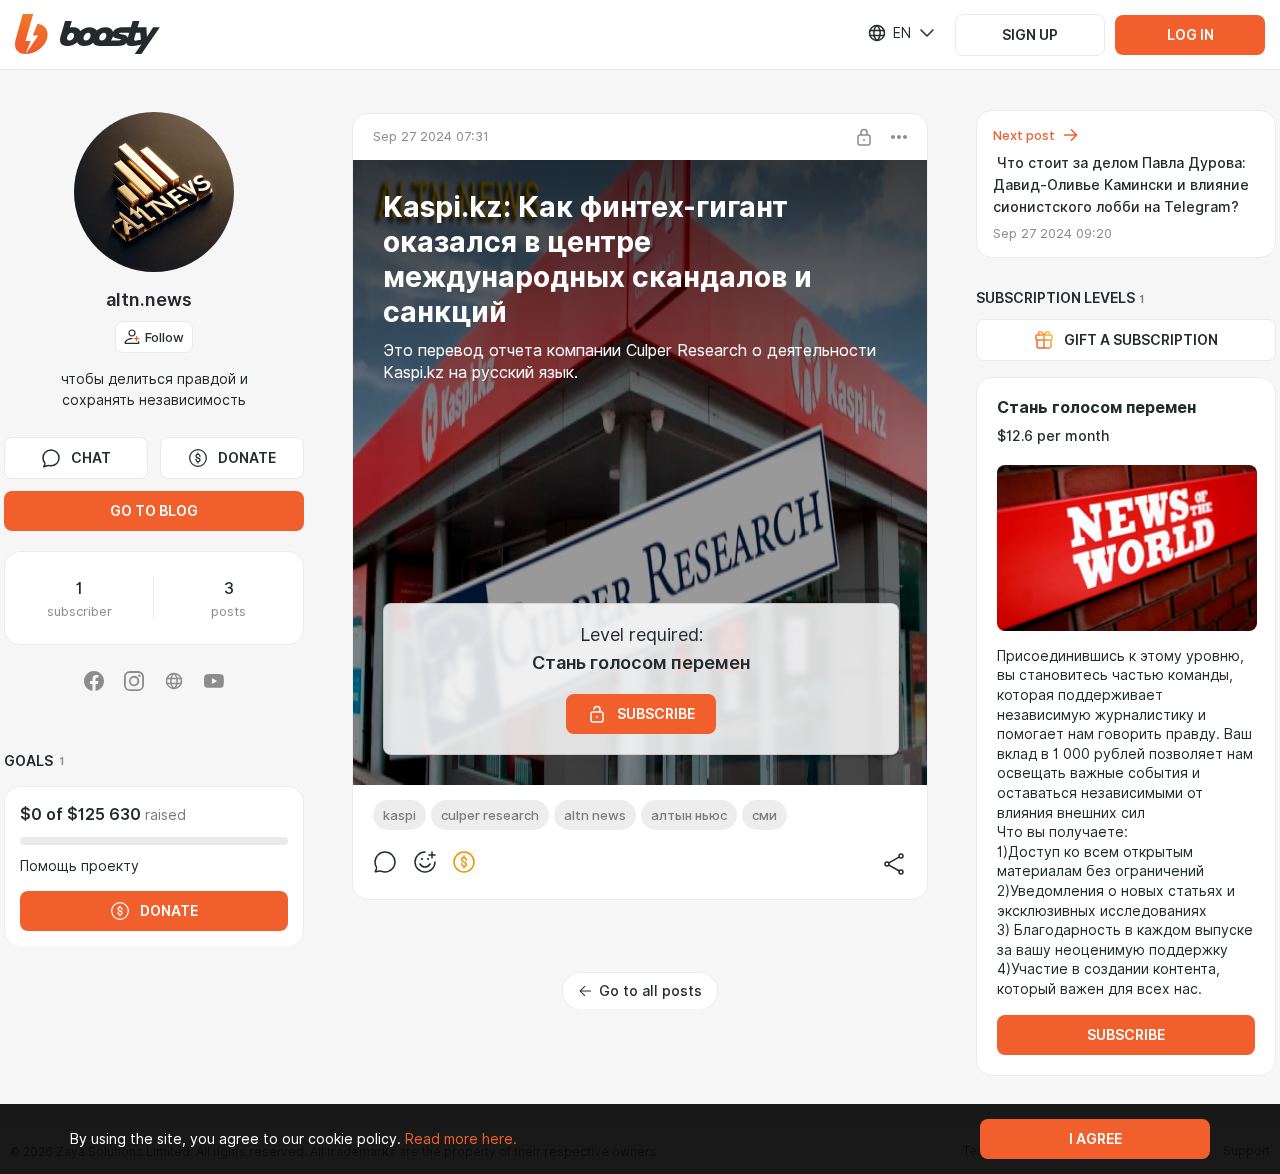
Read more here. (461, 1139)
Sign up (1030, 35)
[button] (87, 34)
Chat (91, 458)
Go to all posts (650, 991)
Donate (247, 458)
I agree (1095, 1139)
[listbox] (889, 33)
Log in (1190, 35)
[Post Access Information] (864, 137)
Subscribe (1126, 1035)
